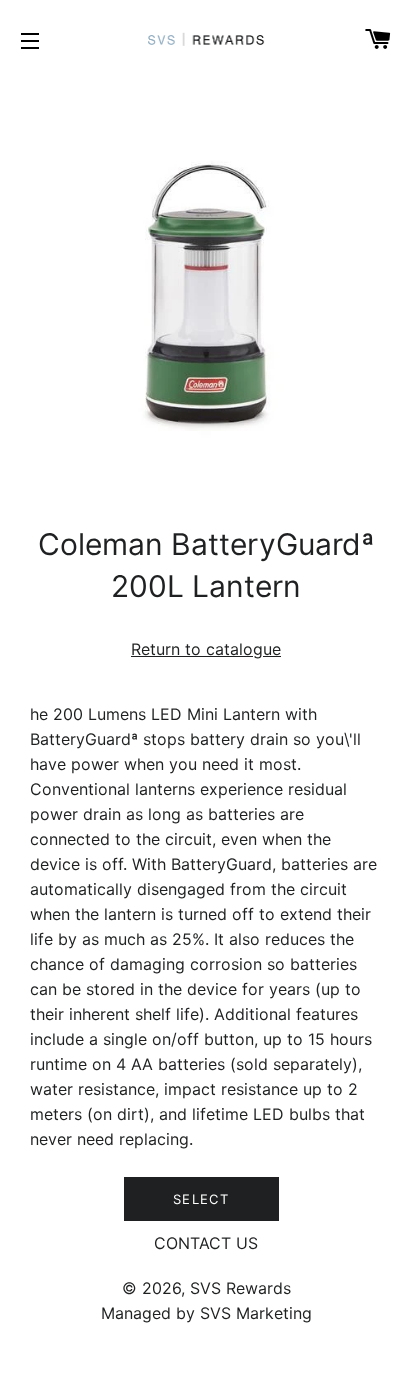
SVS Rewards (240, 1288)
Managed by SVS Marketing (206, 1313)
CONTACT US (206, 1243)
